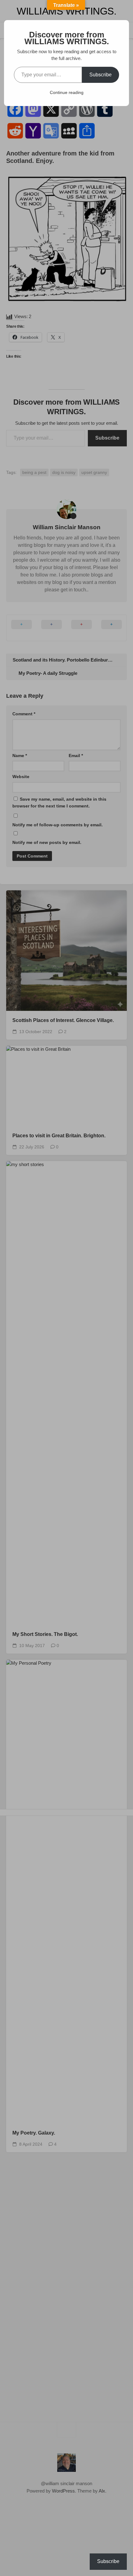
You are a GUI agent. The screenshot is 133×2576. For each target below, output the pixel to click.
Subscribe (101, 75)
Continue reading (67, 92)
